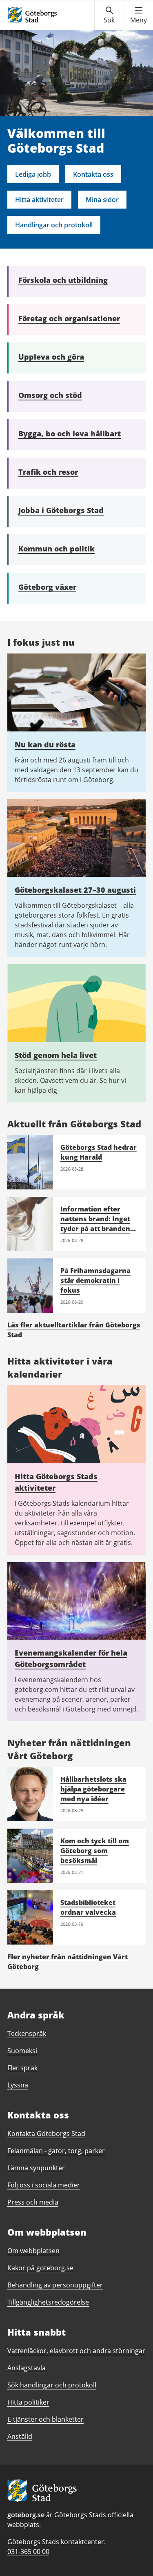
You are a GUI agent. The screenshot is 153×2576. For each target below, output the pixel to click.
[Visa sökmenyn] (109, 15)
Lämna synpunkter (36, 2168)
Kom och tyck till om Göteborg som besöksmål (95, 1851)
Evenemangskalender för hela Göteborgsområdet (71, 1658)
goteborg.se (26, 2515)
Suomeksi (22, 2051)
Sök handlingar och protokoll (52, 2385)
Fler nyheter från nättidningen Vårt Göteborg (68, 1962)
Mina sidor (102, 200)
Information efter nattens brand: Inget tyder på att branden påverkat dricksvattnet (95, 1229)
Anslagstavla (27, 2368)
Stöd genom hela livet (56, 1055)
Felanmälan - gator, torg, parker (56, 2151)
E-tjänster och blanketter (45, 2419)
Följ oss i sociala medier (44, 2185)
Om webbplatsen (33, 2251)
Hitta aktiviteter (39, 200)
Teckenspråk (27, 2034)
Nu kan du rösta (45, 745)
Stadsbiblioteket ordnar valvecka (88, 1907)
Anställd (20, 2436)
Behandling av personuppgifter (55, 2285)
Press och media (33, 2202)
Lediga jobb (33, 174)
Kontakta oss (93, 174)
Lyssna (18, 2085)
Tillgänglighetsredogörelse (48, 2302)
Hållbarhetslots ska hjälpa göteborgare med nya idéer (93, 1789)
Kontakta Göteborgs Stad (46, 2134)
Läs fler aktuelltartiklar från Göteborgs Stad (74, 1330)
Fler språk (22, 2068)
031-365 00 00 (28, 2552)
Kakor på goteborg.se (40, 2268)
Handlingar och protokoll (54, 225)
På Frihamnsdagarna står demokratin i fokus (95, 1280)
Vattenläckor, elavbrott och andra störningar (76, 2351)
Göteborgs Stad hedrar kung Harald (99, 1152)
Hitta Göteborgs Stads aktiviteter (56, 1482)
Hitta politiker (28, 2402)
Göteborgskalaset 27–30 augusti (75, 890)
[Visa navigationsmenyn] (139, 15)
